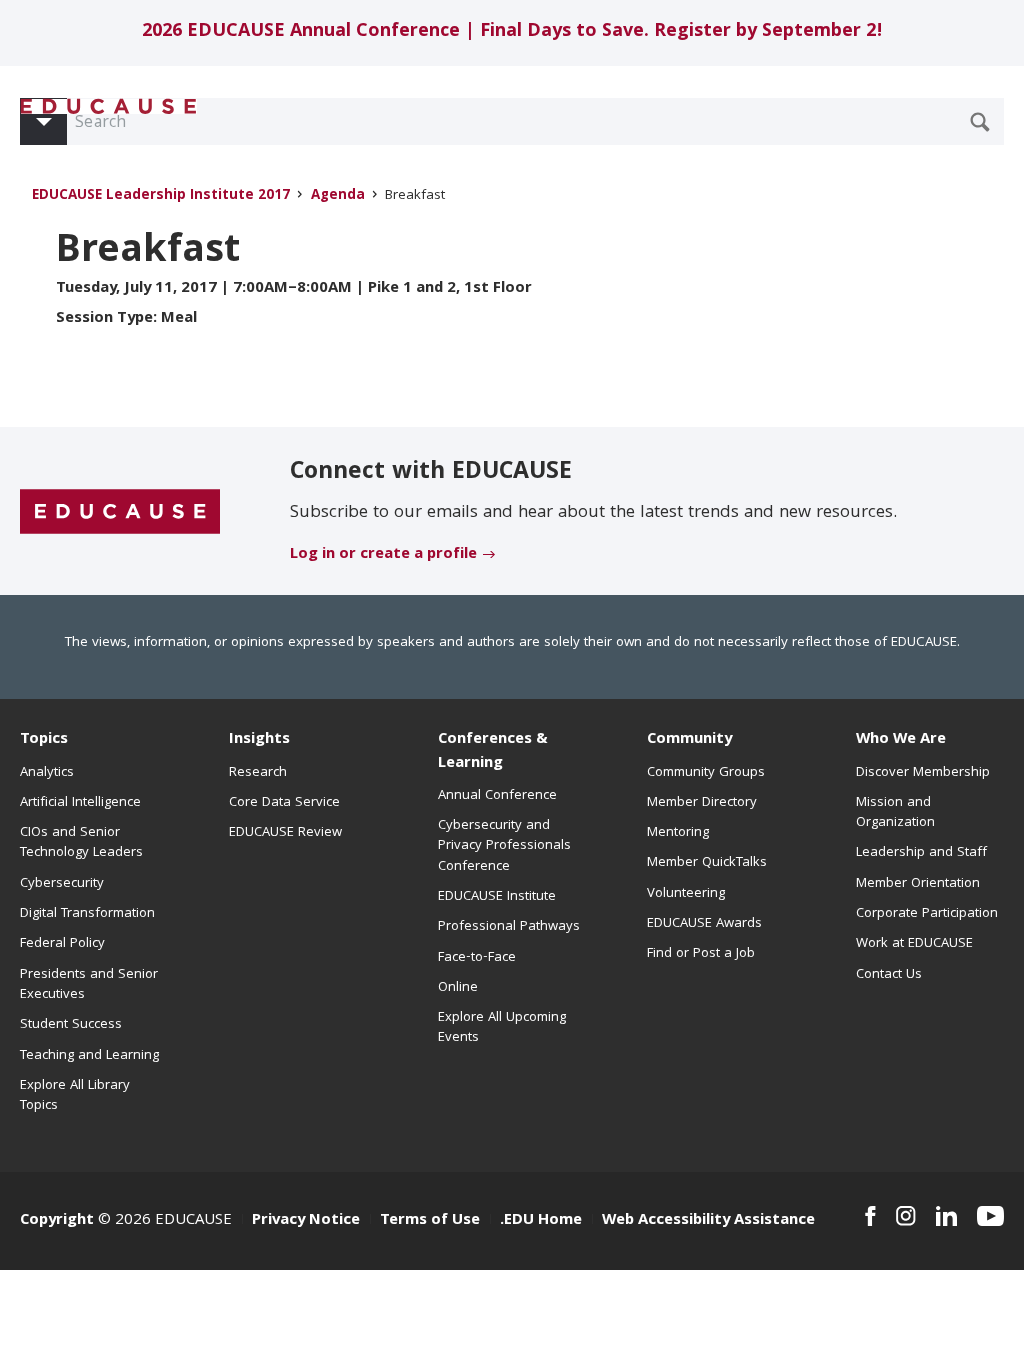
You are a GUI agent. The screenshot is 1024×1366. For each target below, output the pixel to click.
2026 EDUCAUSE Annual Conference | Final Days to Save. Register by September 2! (512, 32)
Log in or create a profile (383, 555)
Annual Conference (497, 796)
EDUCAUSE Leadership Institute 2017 (161, 196)
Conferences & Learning (493, 751)
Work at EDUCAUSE (914, 944)
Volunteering (686, 894)
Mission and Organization (895, 813)
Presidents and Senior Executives (89, 985)
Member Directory (702, 803)
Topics (44, 740)
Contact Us (889, 975)
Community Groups (706, 773)
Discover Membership (923, 773)
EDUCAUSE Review (285, 833)
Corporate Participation (927, 914)
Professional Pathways (509, 927)
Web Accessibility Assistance (708, 1221)
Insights (259, 740)
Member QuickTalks (707, 863)
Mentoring (678, 833)
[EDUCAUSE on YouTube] (990, 1216)
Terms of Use (430, 1221)
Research (258, 773)
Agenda (338, 196)
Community (689, 740)
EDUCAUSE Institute (497, 897)
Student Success (71, 1025)
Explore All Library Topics (75, 1096)
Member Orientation (918, 884)
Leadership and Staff (921, 853)
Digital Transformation (87, 914)
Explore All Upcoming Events (502, 1028)
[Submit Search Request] (980, 122)
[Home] (109, 106)
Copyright (57, 1221)
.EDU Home (541, 1221)
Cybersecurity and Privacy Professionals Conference (504, 846)
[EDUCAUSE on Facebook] (870, 1216)
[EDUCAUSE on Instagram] (906, 1216)
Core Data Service (284, 803)
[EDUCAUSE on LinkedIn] (946, 1216)
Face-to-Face (477, 958)
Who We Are (901, 740)
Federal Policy (62, 944)
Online (458, 988)
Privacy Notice (306, 1221)
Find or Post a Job (701, 954)
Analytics (47, 773)
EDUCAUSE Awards (704, 924)
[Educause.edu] (120, 512)
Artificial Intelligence (80, 803)
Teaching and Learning (89, 1056)
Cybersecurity (62, 884)
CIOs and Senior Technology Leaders (81, 843)
